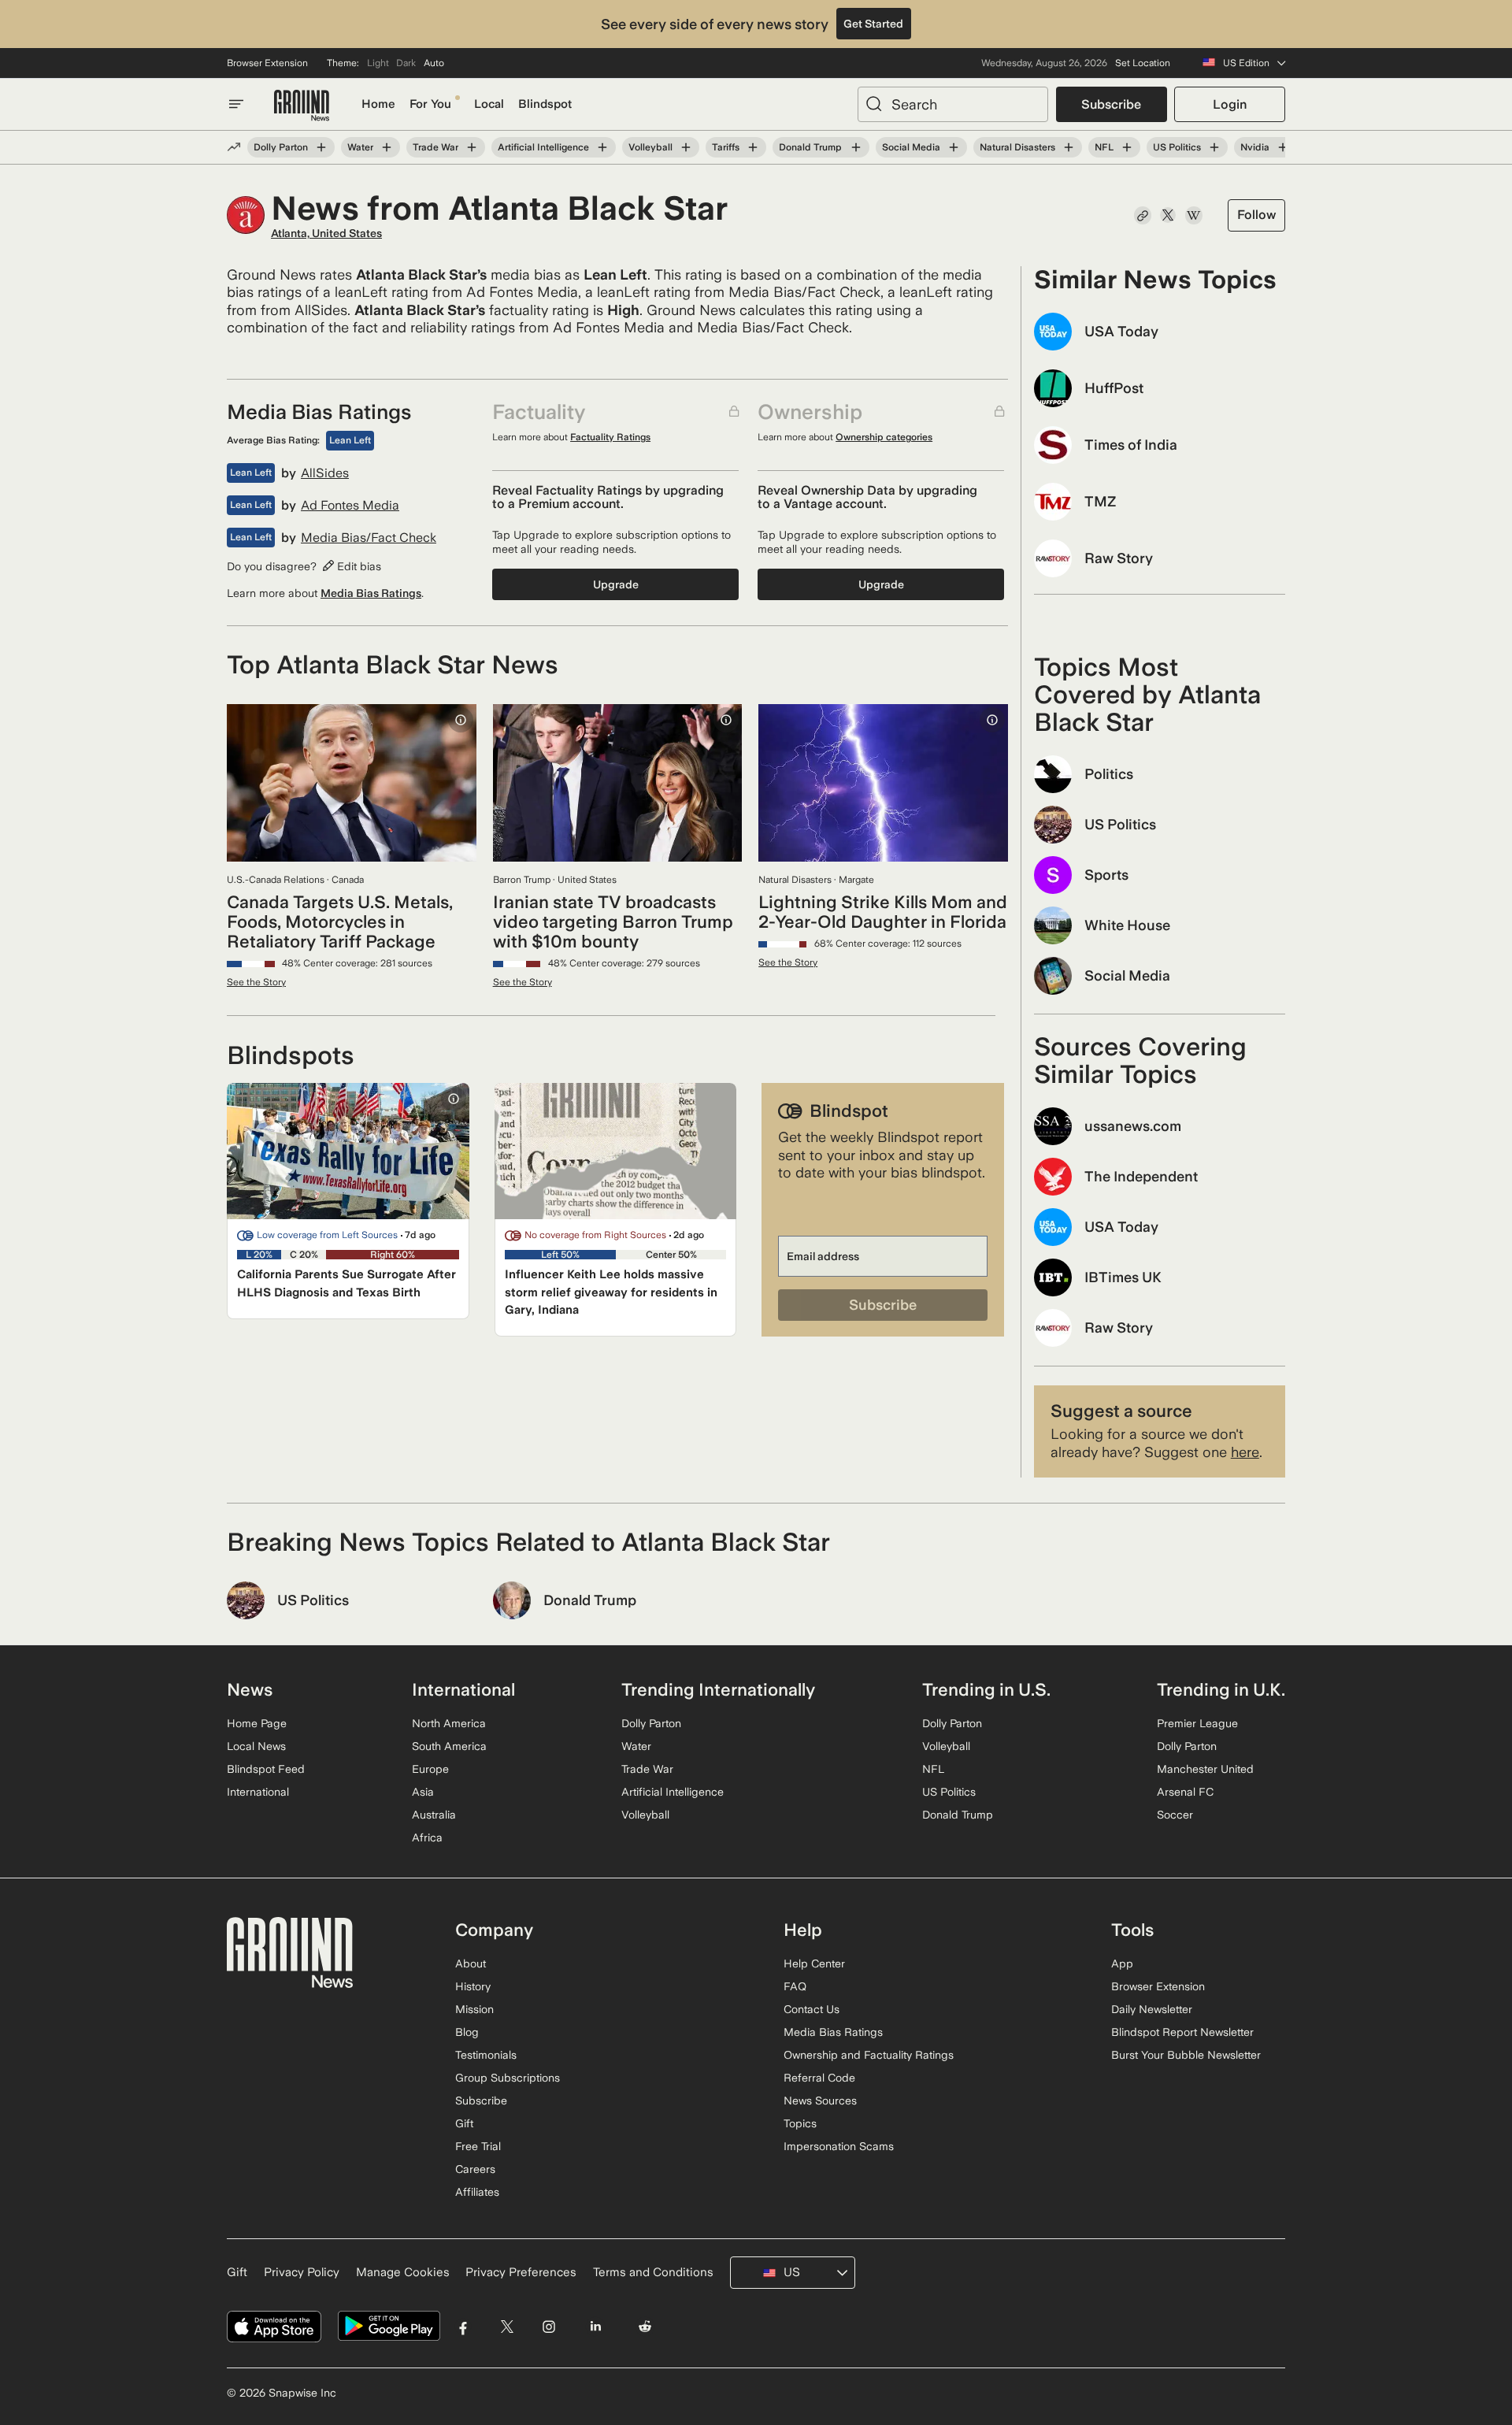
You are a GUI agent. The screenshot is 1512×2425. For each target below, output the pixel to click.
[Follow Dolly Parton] (321, 147)
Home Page (257, 1723)
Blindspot (545, 104)
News (250, 1689)
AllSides (325, 473)
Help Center (814, 1963)
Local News (256, 1746)
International (258, 1792)
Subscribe (1111, 104)
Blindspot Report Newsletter (1182, 2032)
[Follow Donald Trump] (855, 147)
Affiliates (477, 2192)
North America (449, 1723)
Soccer (1175, 1815)
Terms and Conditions (653, 2272)
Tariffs (726, 147)
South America (449, 1746)
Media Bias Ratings (371, 593)
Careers (475, 2169)
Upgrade (616, 584)
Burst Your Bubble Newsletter (1186, 2055)
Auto (434, 63)
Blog (467, 2032)
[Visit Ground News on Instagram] (548, 2326)
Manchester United (1205, 1769)
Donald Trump (810, 147)
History (473, 1986)
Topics (800, 2123)
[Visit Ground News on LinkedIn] (595, 2326)
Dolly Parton (281, 147)
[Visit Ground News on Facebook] (463, 2326)
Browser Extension (267, 63)
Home (378, 104)
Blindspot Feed (266, 1769)
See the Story (256, 982)
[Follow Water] (387, 147)
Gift (464, 2123)
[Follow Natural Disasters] (1069, 147)
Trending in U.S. (986, 1689)
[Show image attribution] (461, 720)
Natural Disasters (1017, 147)
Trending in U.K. (1221, 1689)
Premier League (1197, 1723)
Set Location (1143, 63)
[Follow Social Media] (954, 147)
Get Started (873, 24)
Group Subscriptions (508, 2078)
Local (489, 104)
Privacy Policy (302, 2272)
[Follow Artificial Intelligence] (602, 147)
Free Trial (478, 2146)
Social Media (911, 147)
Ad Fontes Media (350, 506)
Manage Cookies (403, 2272)
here (1245, 1452)
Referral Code (819, 2078)
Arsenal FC (1185, 1792)
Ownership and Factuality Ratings (869, 2055)
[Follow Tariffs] (753, 147)
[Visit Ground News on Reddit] (645, 2326)
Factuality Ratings (610, 437)
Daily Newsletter (1152, 2009)
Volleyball (650, 147)
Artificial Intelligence (543, 147)
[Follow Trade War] (472, 147)
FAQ (795, 1986)
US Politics (1177, 147)
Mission (474, 2009)
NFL (1104, 147)
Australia (434, 1815)
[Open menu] (236, 104)
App (1122, 1963)
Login (1230, 104)
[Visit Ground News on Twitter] (507, 2326)
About (471, 1963)
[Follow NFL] (1127, 147)
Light (378, 63)
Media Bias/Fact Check (369, 538)
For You (430, 104)
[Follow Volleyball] (686, 147)
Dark (406, 63)
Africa (427, 1837)
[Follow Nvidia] (1283, 147)
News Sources (820, 2101)
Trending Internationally (718, 1689)
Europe (430, 1769)
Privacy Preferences (521, 2272)
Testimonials (486, 2055)
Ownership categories (884, 437)
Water (360, 147)
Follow (1256, 215)
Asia (423, 1792)
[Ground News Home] (302, 106)
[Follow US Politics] (1214, 147)
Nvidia (1255, 147)
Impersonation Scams (839, 2146)
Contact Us (812, 2009)
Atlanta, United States (326, 233)
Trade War (435, 147)
